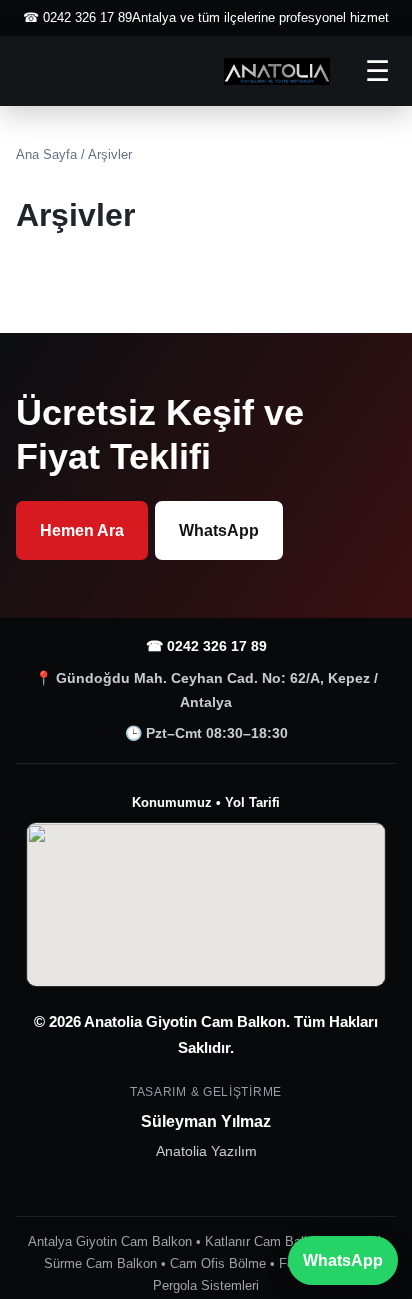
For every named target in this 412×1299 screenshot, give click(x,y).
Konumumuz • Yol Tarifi (206, 802)
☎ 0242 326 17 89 (206, 646)
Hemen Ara (82, 530)
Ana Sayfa (46, 154)
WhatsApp (219, 530)
